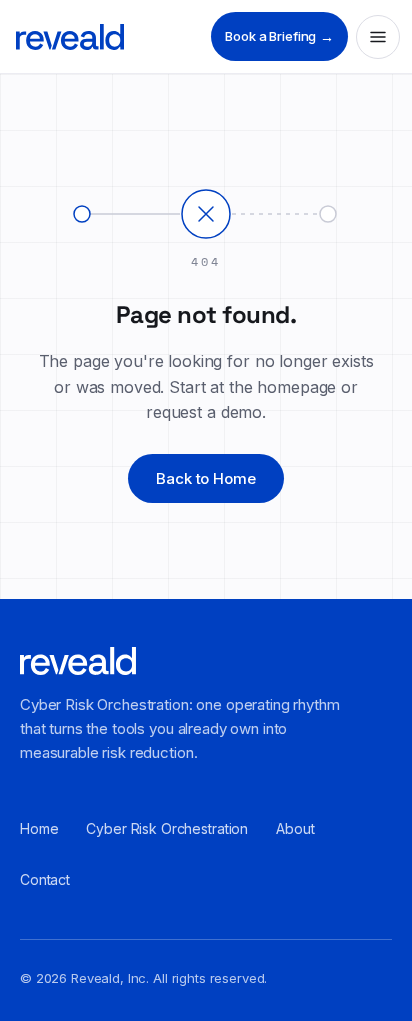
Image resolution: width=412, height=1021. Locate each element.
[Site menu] (378, 37)
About (295, 828)
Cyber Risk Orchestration (167, 828)
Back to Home (205, 478)
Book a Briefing (279, 36)
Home (39, 828)
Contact (45, 879)
